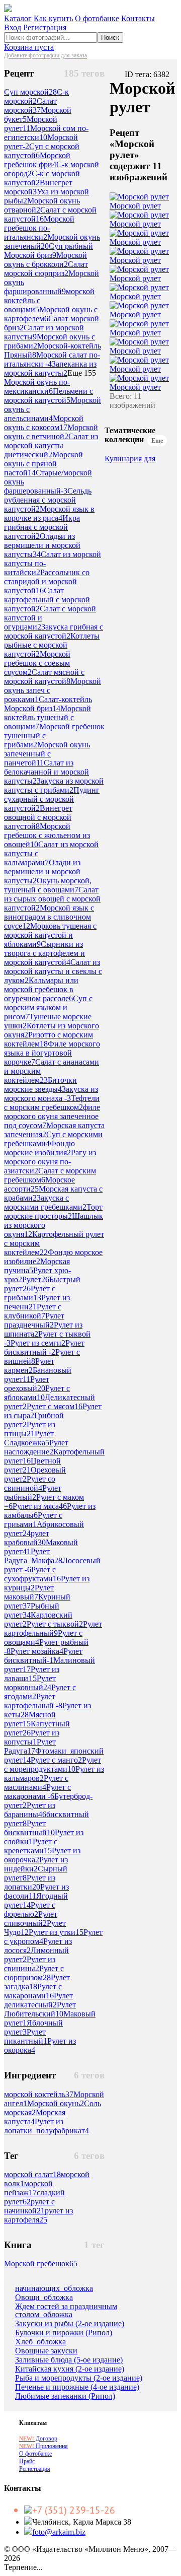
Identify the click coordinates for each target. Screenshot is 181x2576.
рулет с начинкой (29, 2206)
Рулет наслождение (36, 1447)
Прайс (27, 2461)
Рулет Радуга (30, 1746)
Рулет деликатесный (38, 2000)
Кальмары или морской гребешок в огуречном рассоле (41, 989)
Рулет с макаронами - (37, 1792)
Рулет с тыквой (55, 1624)
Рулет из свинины (30, 1964)
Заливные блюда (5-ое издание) (69, 2360)
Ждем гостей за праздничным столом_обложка (66, 2311)
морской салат (32, 2174)
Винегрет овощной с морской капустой (38, 817)
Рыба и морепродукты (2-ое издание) (79, 2378)
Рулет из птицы (30, 1429)
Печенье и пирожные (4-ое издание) (77, 2387)
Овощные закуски (46, 2351)
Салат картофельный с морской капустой (47, 600)
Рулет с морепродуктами (53, 1764)
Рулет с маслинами (36, 1783)
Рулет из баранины (30, 1810)
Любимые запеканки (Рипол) (65, 2396)
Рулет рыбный (33, 1492)
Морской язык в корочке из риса (49, 513)
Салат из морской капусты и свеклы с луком (53, 971)
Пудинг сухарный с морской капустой (52, 799)
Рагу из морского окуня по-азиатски (50, 1162)
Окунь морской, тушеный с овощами (48, 885)
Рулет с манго (56, 1760)
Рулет (36, 1279)
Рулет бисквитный (29, 1828)
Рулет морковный (30, 1683)
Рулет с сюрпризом (34, 1973)
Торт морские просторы (53, 1211)
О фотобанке (97, 18)
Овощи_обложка (44, 2297)
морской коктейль (39, 2094)
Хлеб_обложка (40, 2342)
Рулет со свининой (30, 1483)
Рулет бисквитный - (44, 1347)
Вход (13, 27)
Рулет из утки (56, 1932)
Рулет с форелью (30, 1909)
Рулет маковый (29, 1592)
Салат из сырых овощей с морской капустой (52, 899)
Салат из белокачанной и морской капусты (47, 772)
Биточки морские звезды (40, 1085)
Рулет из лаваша (32, 1674)
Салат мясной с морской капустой (44, 677)
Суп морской (30, 92)
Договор (38, 2439)
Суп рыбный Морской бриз (49, 251)
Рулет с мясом (55, 1406)
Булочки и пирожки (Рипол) (64, 2333)
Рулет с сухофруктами (32, 1574)
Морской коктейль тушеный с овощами (48, 717)
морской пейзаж (28, 2188)
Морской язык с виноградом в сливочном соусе (49, 917)
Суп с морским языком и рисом (48, 1007)
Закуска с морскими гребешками (45, 1202)
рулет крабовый (27, 1538)
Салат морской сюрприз (46, 269)
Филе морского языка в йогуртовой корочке (52, 1053)
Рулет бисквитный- (43, 1656)
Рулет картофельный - (33, 1701)
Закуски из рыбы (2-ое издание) (70, 2324)
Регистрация (45, 27)
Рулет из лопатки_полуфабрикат (47, 2126)
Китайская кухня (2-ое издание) (70, 2369)
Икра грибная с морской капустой (42, 527)
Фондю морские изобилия (39, 1148)
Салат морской (30, 106)
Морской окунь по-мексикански (37, 387)
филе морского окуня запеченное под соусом (52, 1116)
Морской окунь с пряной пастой (43, 464)
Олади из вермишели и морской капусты (42, 872)
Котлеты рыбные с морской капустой (52, 645)
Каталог (18, 18)
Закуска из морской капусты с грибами (54, 785)
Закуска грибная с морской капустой (54, 631)
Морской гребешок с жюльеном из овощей (47, 835)
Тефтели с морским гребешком (52, 1103)
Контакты (138, 18)
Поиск (110, 38)
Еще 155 (82, 373)
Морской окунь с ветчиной (51, 432)
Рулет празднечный (34, 1320)
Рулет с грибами (30, 1293)
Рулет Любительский (40, 2009)
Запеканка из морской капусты (50, 368)
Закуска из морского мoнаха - (51, 1094)
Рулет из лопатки (30, 1882)
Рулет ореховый (27, 1384)
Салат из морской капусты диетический (51, 445)
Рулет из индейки (36, 1864)
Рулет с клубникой (33, 1311)
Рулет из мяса (40, 1506)
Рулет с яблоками (37, 1393)
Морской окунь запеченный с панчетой (47, 754)
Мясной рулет (30, 1719)
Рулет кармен (29, 1366)
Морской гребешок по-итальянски (39, 228)
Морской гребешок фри (37, 160)
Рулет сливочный (31, 1919)
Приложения (43, 2446)
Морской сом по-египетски (46, 133)
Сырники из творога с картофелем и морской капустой (44, 953)
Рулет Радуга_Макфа (33, 1556)
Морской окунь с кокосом (44, 423)
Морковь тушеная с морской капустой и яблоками (50, 935)
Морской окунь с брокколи (46, 260)
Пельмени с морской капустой (49, 396)
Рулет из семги (38, 1343)
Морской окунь (56, 2103)
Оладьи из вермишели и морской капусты (42, 545)
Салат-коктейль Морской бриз (48, 704)
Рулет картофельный (53, 1628)
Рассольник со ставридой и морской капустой (47, 581)
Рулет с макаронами (33, 1991)
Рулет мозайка (37, 1651)
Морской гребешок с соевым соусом (37, 663)
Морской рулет (135, 206)
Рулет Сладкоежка (29, 1438)
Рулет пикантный (26, 2036)
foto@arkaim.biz (59, 2532)
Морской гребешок (41, 2264)
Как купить (53, 18)
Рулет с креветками (31, 1846)
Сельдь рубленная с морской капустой (48, 500)
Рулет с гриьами (33, 1520)
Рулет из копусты (32, 1737)
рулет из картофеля (38, 2215)
